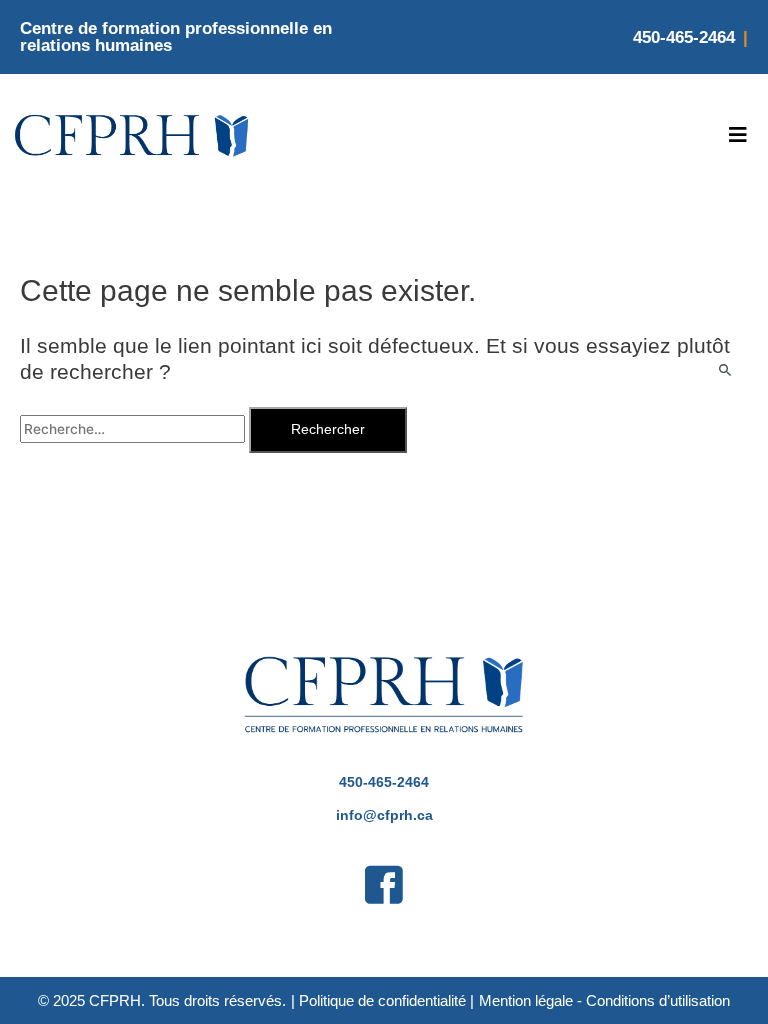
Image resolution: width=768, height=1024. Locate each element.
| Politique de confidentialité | (382, 1000)
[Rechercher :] (134, 429)
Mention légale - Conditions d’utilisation (604, 1000)
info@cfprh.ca (384, 815)
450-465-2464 (684, 37)
